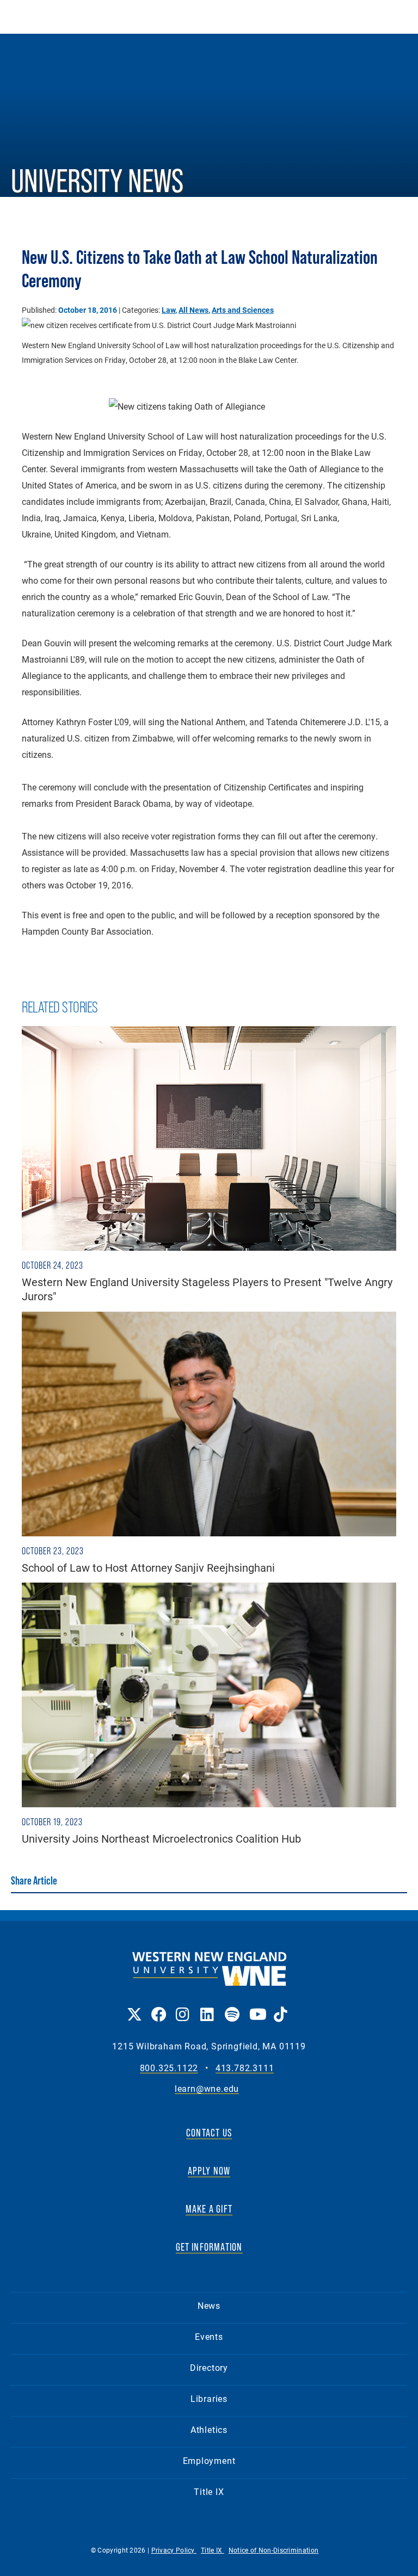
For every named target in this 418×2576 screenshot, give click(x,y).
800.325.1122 (169, 2068)
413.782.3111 (245, 2068)
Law (168, 310)
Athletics (209, 2429)
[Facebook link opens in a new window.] (158, 2007)
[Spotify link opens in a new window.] (232, 2007)
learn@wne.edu (207, 2089)
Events (209, 2336)
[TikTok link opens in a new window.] (281, 2007)
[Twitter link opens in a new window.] (134, 2007)
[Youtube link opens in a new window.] (256, 2007)
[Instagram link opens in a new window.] (183, 2007)
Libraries (209, 2398)
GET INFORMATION (209, 2247)
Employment (209, 2460)
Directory (209, 2367)
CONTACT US (209, 2133)
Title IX (209, 2491)
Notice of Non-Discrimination (273, 2550)
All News (193, 310)
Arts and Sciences (243, 310)
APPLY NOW (209, 2171)
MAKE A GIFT (209, 2209)
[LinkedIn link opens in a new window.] (207, 2007)
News (209, 2305)
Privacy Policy (174, 2550)
